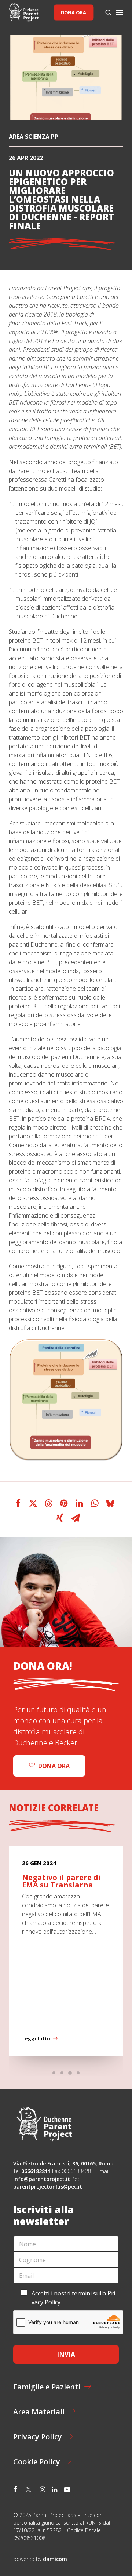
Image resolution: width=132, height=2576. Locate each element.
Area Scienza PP (34, 137)
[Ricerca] (105, 12)
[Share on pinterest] (64, 1503)
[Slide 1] (54, 2073)
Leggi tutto (36, 2038)
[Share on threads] (49, 1503)
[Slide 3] (70, 2073)
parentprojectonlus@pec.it (48, 2187)
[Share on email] (76, 1518)
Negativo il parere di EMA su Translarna (61, 1881)
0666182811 (36, 2171)
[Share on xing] (60, 1518)
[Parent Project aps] (24, 12)
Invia (66, 2354)
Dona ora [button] (54, 1766)
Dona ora (74, 12)
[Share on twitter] (33, 1503)
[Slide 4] (78, 2073)
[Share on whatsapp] (95, 1503)
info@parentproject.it (42, 2179)
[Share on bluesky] (110, 1503)
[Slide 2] (62, 2073)
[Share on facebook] (18, 1503)
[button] (120, 12)
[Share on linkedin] (80, 1503)
